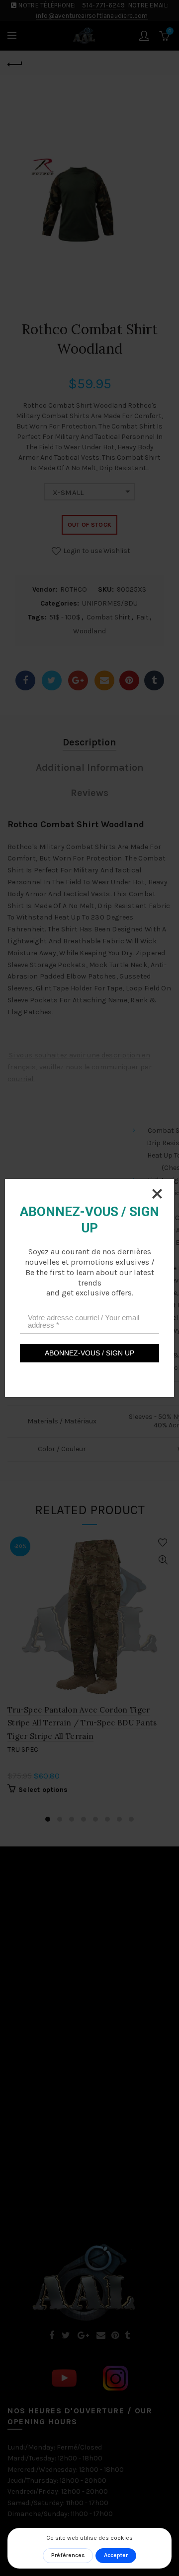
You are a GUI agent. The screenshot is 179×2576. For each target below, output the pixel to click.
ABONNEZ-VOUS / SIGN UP (89, 1353)
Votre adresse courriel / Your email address (84, 1321)
